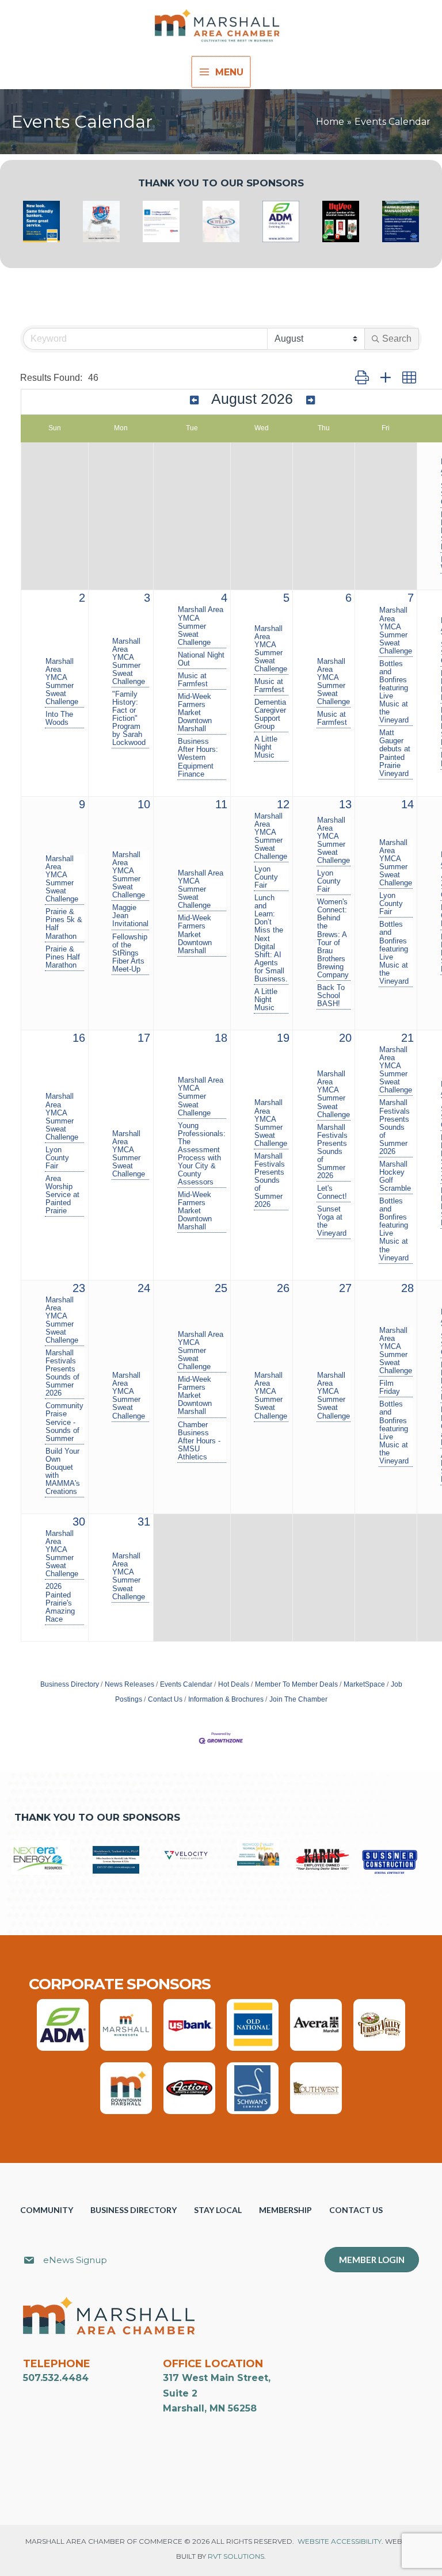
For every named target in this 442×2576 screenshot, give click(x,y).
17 (144, 1038)
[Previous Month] (194, 400)
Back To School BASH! (331, 996)
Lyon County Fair (266, 877)
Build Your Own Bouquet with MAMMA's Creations (63, 1472)
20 (345, 1038)
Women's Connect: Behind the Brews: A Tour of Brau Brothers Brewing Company (333, 939)
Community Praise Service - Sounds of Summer (64, 1422)
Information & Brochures (226, 1699)
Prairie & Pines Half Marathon (63, 957)
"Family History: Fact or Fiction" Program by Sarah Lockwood (129, 718)
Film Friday (390, 1388)
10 (144, 804)
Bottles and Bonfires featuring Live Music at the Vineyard (394, 692)
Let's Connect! (332, 1193)
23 (79, 1288)
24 (144, 1288)
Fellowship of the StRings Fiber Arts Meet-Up (130, 953)
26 (283, 1288)
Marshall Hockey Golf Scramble (395, 1176)
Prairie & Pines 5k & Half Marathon (64, 924)
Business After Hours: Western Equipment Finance (198, 758)
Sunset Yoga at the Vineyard (332, 1221)
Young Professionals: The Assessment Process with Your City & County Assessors (202, 1154)
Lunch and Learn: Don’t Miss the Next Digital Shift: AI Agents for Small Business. (271, 939)
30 (79, 1522)
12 (283, 804)
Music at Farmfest (193, 680)
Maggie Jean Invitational (130, 916)
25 (221, 1288)
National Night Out (201, 659)
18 (221, 1038)
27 (345, 1288)
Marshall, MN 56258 (210, 2408)
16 (79, 1038)
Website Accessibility (340, 2541)
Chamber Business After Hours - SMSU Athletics (199, 1441)
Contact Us (165, 1699)
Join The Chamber (298, 1699)
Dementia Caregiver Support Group (270, 714)
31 (144, 1522)
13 (345, 804)
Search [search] (397, 339)
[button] (362, 378)
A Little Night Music (266, 747)
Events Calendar (186, 1684)
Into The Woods (59, 718)
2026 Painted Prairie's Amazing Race (60, 1603)
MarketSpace (364, 1684)
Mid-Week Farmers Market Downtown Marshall (195, 713)
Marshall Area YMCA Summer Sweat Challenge (62, 682)
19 (283, 1038)
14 (407, 804)
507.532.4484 (56, 2378)
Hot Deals (234, 1684)
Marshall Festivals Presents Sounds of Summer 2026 (270, 1180)
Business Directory (70, 1684)
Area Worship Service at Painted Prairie (62, 1195)
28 (407, 1288)
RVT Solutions (236, 2556)
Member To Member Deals (296, 1684)
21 (407, 1038)
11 (221, 804)
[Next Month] (310, 400)
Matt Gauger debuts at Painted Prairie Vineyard (395, 753)
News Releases (129, 1684)
